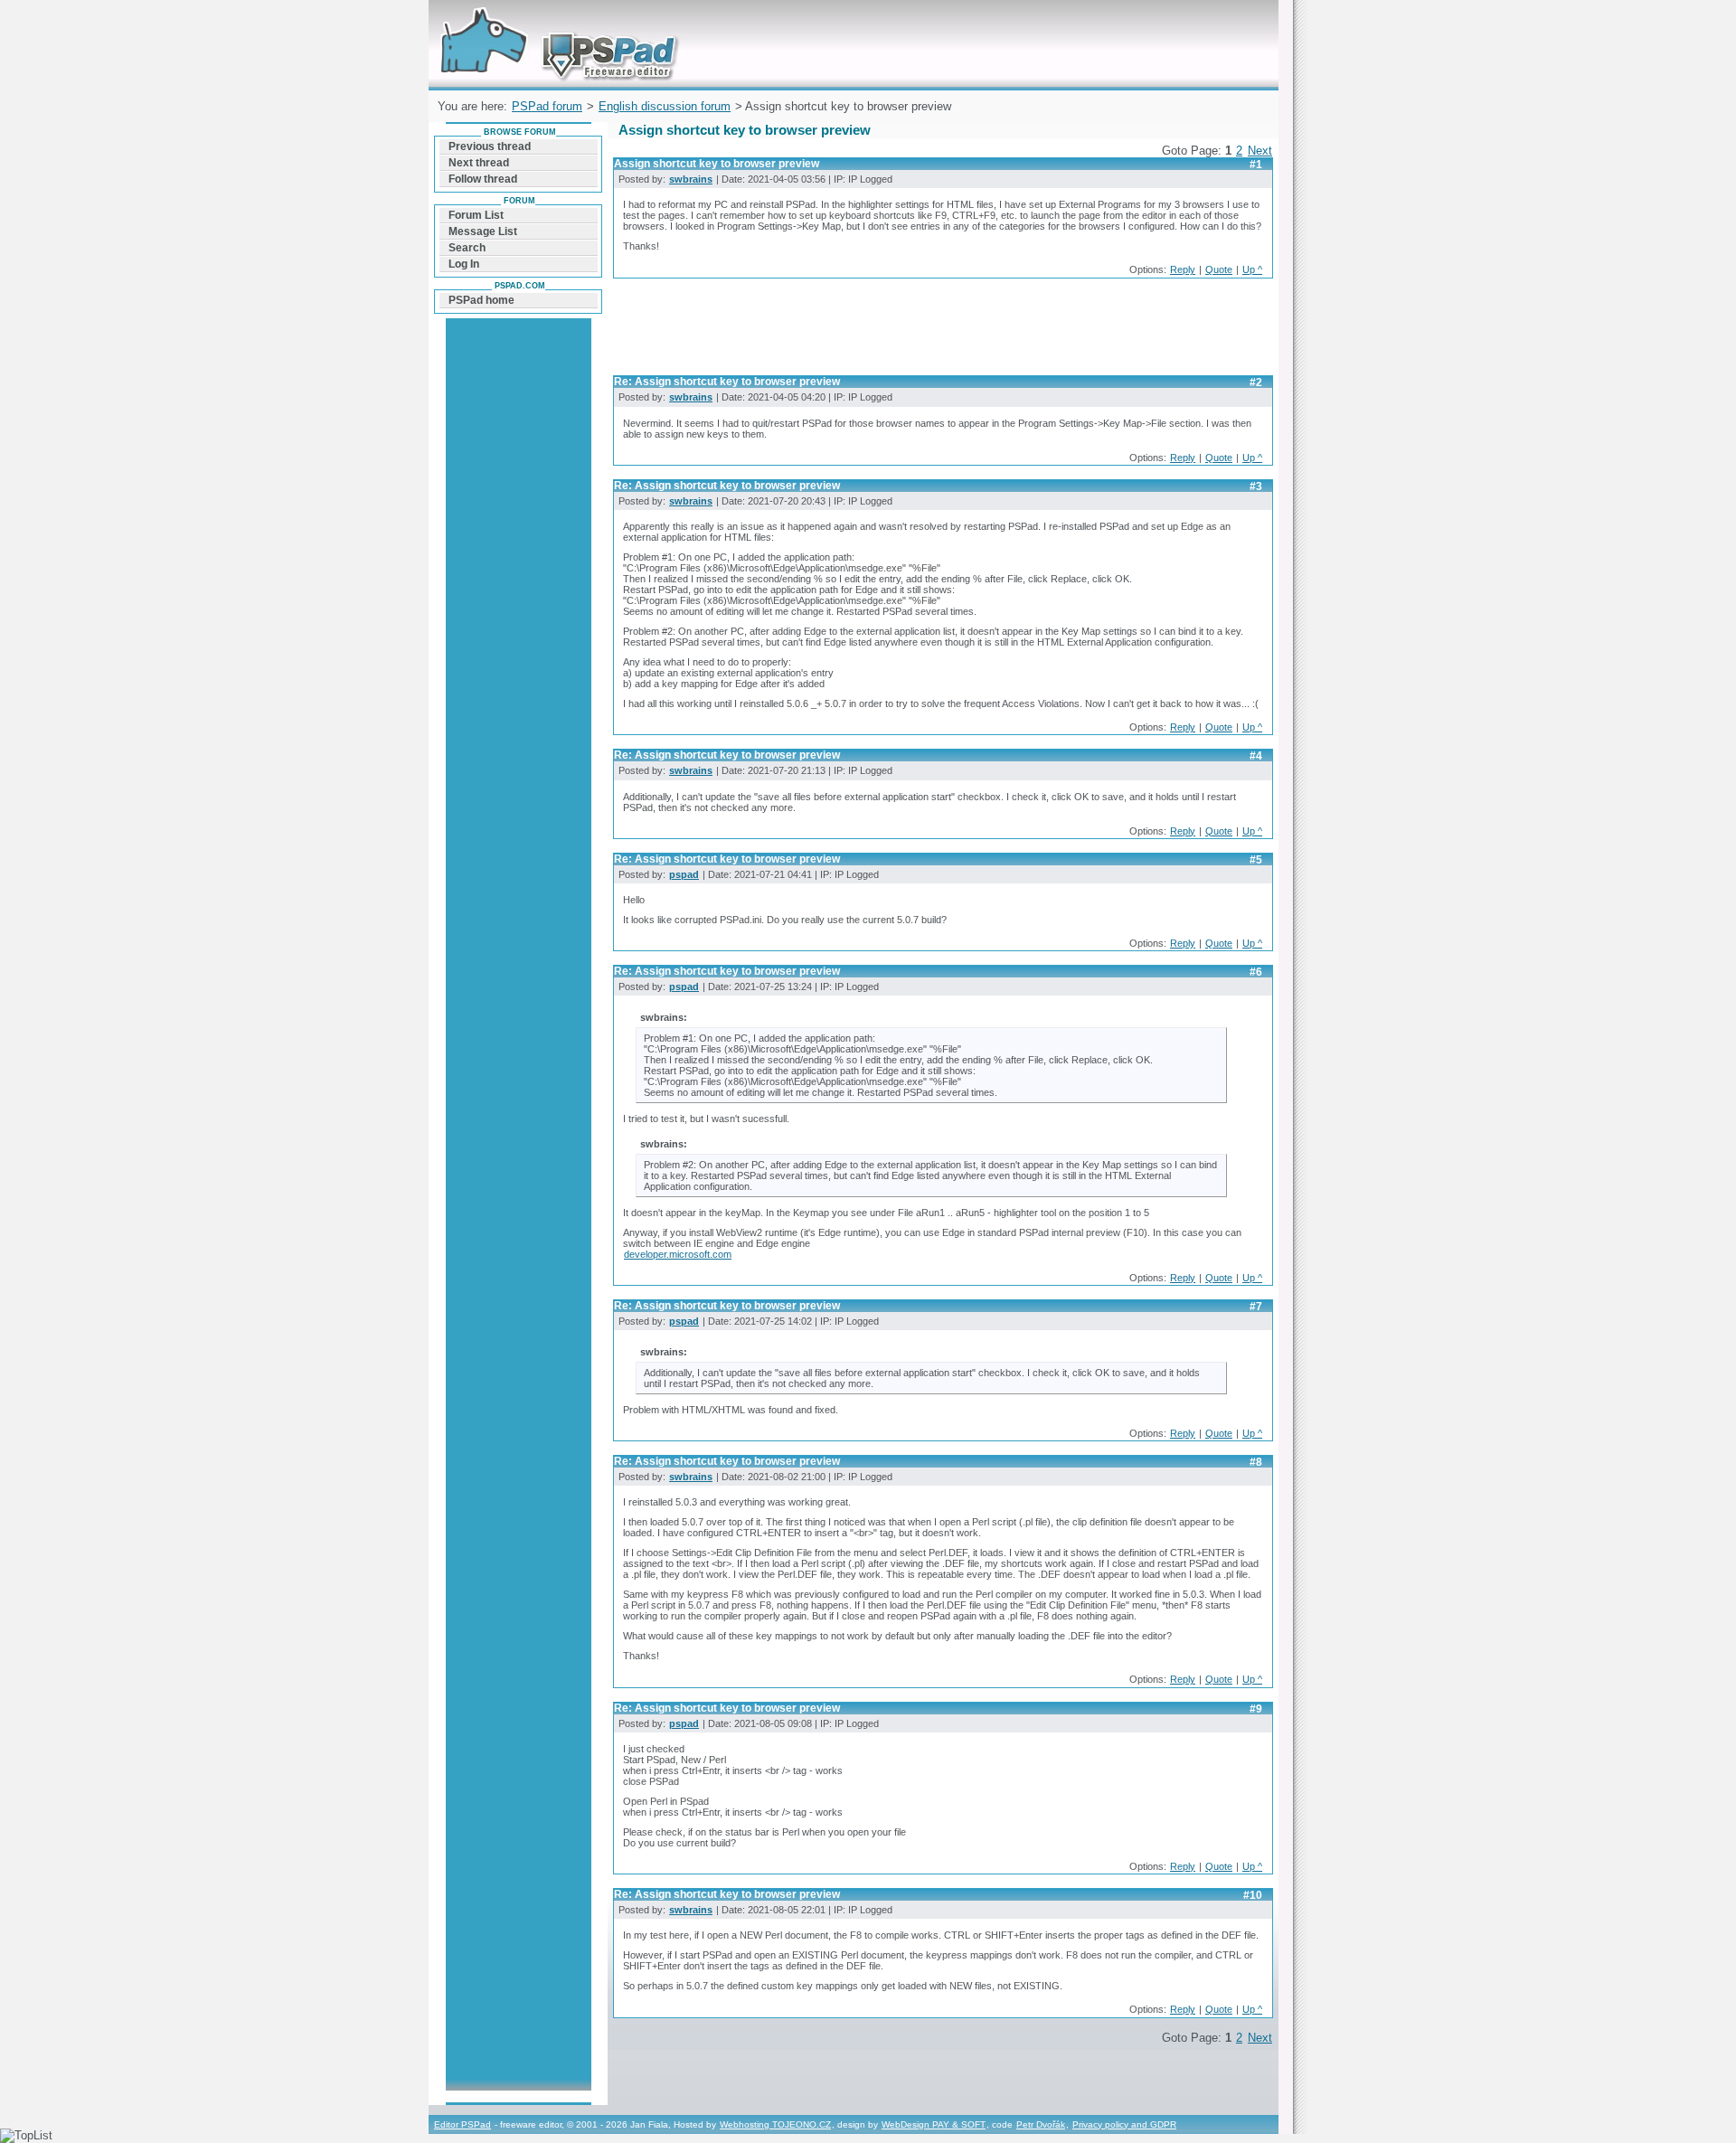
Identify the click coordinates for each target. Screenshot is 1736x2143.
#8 (1256, 1462)
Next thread (479, 163)
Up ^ (1252, 269)
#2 (1256, 382)
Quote (1219, 269)
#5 (1256, 860)
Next (1260, 151)
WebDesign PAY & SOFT (934, 2124)
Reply (1183, 269)
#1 (1256, 165)
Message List (483, 231)
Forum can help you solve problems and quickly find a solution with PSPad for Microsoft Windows (555, 21)
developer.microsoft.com (678, 1254)
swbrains (691, 179)
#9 (1256, 1709)
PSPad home (481, 300)
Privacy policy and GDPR (1124, 2124)
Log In (464, 264)
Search (467, 248)
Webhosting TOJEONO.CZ (775, 2124)
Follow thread (483, 179)
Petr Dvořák (1041, 2124)
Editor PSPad (462, 2124)
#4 (1256, 756)
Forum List (476, 215)
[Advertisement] (942, 332)
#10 (1253, 1895)
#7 (1256, 1307)
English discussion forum (665, 106)
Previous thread (490, 146)
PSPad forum (547, 106)
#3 (1256, 486)
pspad (684, 874)
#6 (1256, 972)
